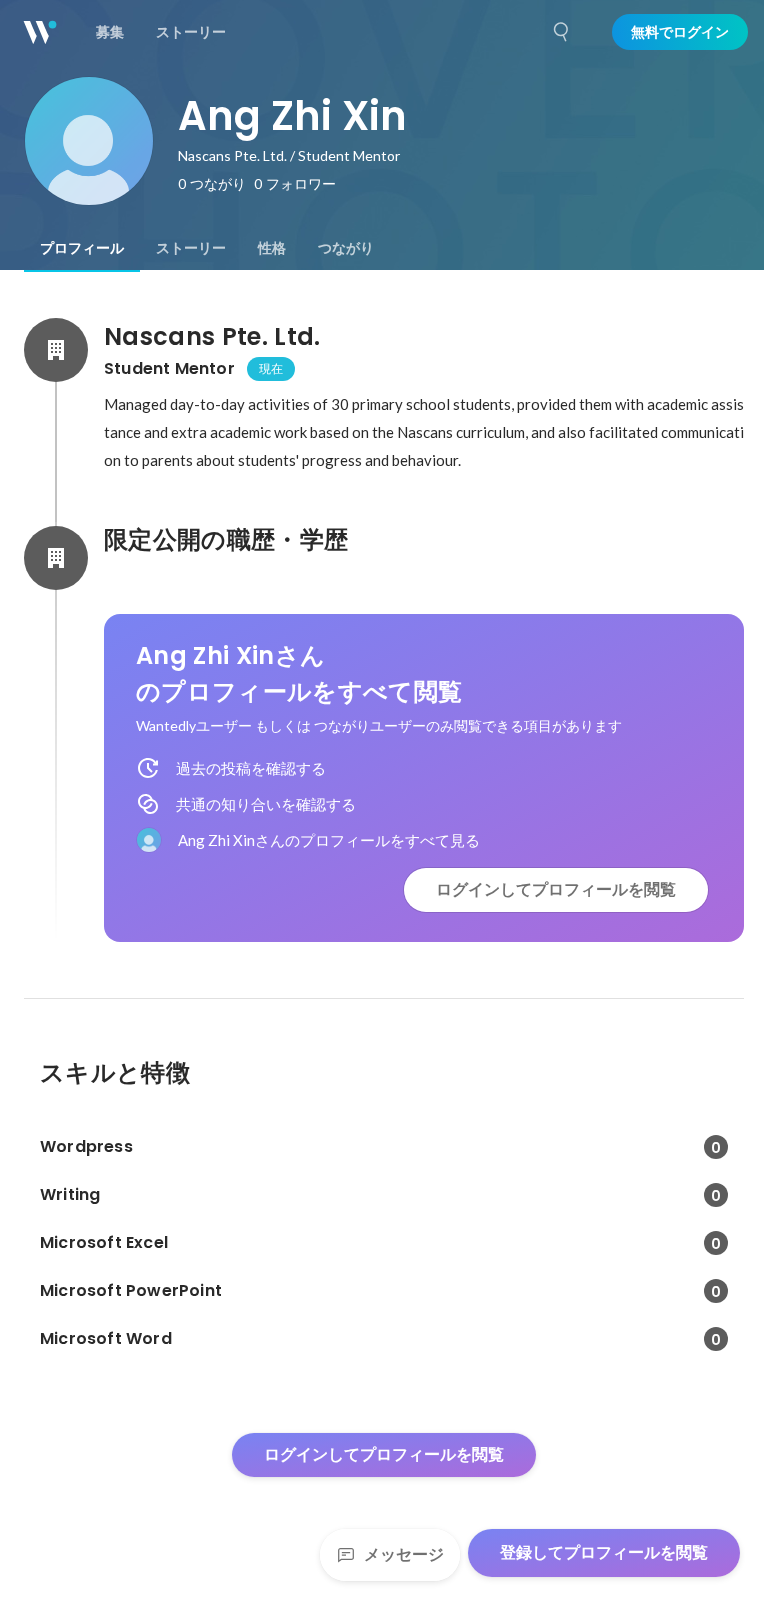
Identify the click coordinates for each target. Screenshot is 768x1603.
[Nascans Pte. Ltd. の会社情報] (56, 350)
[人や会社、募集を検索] (562, 32)
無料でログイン (680, 32)
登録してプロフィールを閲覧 (604, 1552)
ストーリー (191, 248)
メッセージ (404, 1554)
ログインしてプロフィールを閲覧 (556, 889)
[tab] (82, 248)
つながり (346, 248)
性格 (272, 248)
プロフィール (82, 248)
